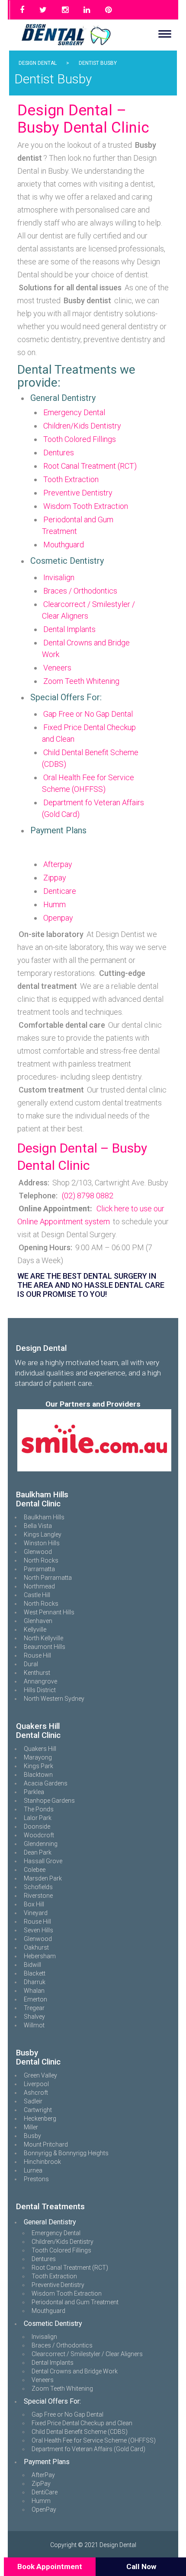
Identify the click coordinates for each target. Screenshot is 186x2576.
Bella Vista (38, 1526)
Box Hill (34, 1904)
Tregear (34, 2008)
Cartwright (38, 2110)
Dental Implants (69, 629)
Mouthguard (64, 545)
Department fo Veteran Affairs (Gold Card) (88, 2449)
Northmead (39, 1586)
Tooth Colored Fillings (80, 439)
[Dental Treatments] (16, 2188)
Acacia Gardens (46, 1783)
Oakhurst (36, 1947)
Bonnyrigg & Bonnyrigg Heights (66, 2153)
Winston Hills (42, 1543)
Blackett (35, 1973)
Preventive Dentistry (78, 493)
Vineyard (36, 1913)
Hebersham (40, 1956)
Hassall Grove (43, 1861)
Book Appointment (50, 2566)
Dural (31, 1664)
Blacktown (38, 1775)
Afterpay (58, 864)
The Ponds (39, 1809)
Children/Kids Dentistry (82, 426)
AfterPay (43, 2475)
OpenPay (44, 2509)
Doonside (37, 1826)
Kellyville (35, 1629)
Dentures (59, 453)
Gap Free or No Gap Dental (88, 714)
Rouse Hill (37, 1655)
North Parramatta (48, 1578)
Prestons (36, 2179)
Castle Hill (37, 1595)
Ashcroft (36, 2093)
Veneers (57, 668)
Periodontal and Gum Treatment (75, 2302)
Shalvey (34, 2017)
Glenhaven (38, 1621)
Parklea (34, 1792)
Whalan (34, 1991)
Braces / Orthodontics (80, 591)
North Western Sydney (54, 1699)
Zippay (55, 878)
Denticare (60, 891)
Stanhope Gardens (49, 1801)
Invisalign (59, 577)
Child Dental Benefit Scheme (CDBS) (80, 2432)
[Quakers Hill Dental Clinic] (16, 1708)
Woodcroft (39, 1835)
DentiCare (45, 2492)
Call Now (141, 2566)
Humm (55, 904)
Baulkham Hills (44, 1517)
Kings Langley (43, 1534)
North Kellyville (43, 1638)
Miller (31, 2127)
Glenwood (38, 1552)
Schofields (38, 1887)
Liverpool (36, 2084)
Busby (32, 2136)
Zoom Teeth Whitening (81, 681)
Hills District (40, 1690)
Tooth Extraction (71, 479)
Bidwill (32, 1965)
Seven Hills (38, 1930)
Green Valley (40, 2075)
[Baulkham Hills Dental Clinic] (16, 1477)
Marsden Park (43, 1878)
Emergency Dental (74, 412)
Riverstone (38, 1896)
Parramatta (39, 1569)
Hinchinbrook (42, 2162)
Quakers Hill (40, 1749)
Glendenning (41, 1844)
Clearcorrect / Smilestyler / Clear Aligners (87, 2354)
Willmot (34, 2025)
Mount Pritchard (46, 2144)
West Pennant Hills (49, 1612)
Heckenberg (40, 2119)
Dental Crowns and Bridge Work (75, 2371)
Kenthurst (37, 1673)
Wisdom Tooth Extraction (86, 506)
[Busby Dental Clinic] (16, 2035)
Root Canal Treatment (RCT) (90, 466)
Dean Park (38, 1852)
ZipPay (41, 2484)
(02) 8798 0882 (88, 1196)
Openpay (58, 918)
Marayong (38, 1757)
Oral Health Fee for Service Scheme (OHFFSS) (94, 2440)
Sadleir (33, 2101)
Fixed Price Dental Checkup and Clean (82, 2423)
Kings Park (38, 1766)
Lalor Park (38, 1818)
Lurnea (33, 2170)
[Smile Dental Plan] (94, 1440)
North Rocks (41, 1560)
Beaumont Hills (45, 1647)
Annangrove (40, 1681)
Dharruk (35, 1982)
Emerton (35, 1999)
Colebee (35, 1870)
